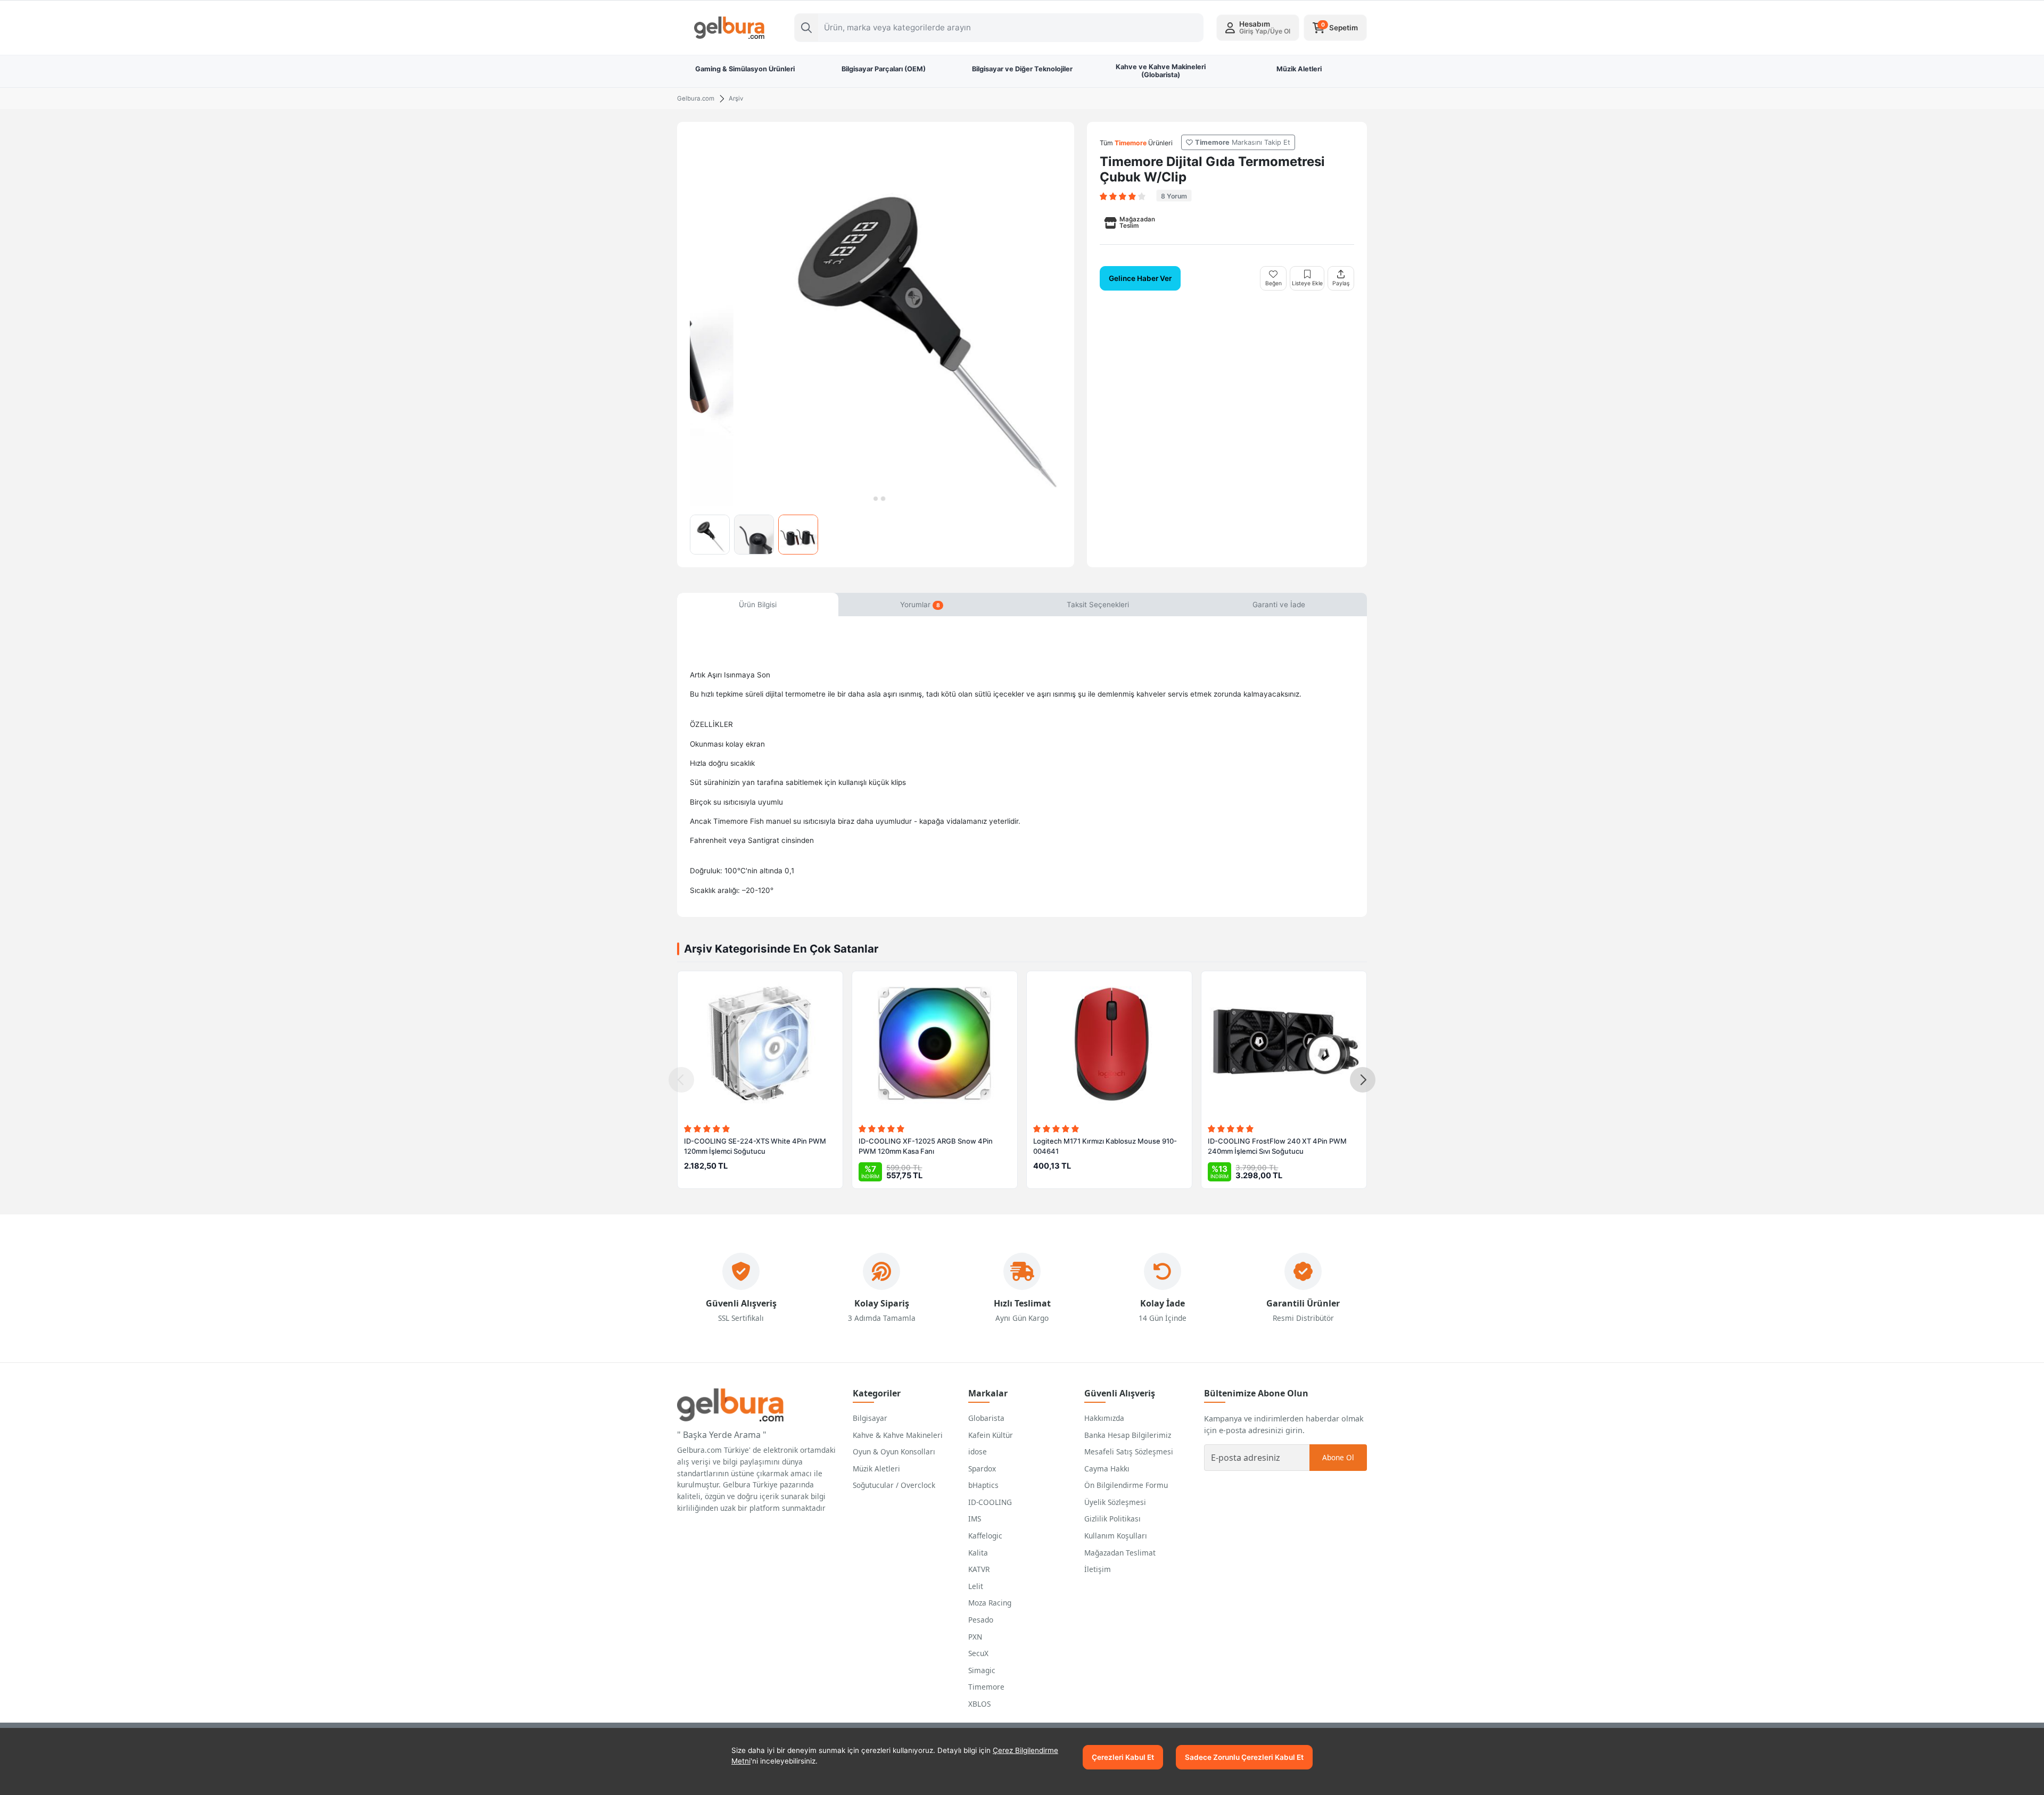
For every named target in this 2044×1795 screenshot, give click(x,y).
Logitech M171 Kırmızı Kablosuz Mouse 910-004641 (1105, 1146)
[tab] (868, 499)
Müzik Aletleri (876, 1469)
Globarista (986, 1418)
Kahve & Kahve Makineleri (898, 1435)
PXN (975, 1637)
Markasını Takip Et (1243, 142)
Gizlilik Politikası (1112, 1519)
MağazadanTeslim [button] (1137, 222)
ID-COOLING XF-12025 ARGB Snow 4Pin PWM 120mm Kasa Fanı (926, 1146)
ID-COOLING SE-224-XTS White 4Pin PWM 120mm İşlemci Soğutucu (755, 1146)
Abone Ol (1338, 1457)
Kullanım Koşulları (1116, 1536)
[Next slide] (1363, 1080)
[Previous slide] (681, 1080)
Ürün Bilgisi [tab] (758, 605)
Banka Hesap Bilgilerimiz (1128, 1435)
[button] (1258, 28)
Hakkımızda (1104, 1418)
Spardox (982, 1469)
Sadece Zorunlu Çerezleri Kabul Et (1244, 1757)
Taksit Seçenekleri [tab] (1098, 605)
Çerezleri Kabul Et (1123, 1757)
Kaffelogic (985, 1536)
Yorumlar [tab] (920, 605)
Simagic (982, 1670)
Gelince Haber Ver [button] (1140, 278)
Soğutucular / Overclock (894, 1485)
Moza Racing (990, 1603)
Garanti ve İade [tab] (1279, 605)
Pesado (981, 1620)
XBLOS (979, 1704)
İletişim (1098, 1569)
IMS (975, 1519)
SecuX (978, 1653)
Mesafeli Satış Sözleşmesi (1129, 1451)
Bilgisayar (870, 1418)
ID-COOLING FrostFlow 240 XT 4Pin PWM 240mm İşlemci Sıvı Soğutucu (1277, 1146)
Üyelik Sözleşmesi (1115, 1502)
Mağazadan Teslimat (1120, 1553)
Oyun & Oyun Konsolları (894, 1451)
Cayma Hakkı (1107, 1469)
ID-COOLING (990, 1502)
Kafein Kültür (991, 1435)
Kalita (978, 1553)
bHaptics (983, 1485)
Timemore (986, 1687)
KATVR (979, 1569)
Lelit (976, 1586)
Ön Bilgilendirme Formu (1126, 1485)
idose (978, 1451)
